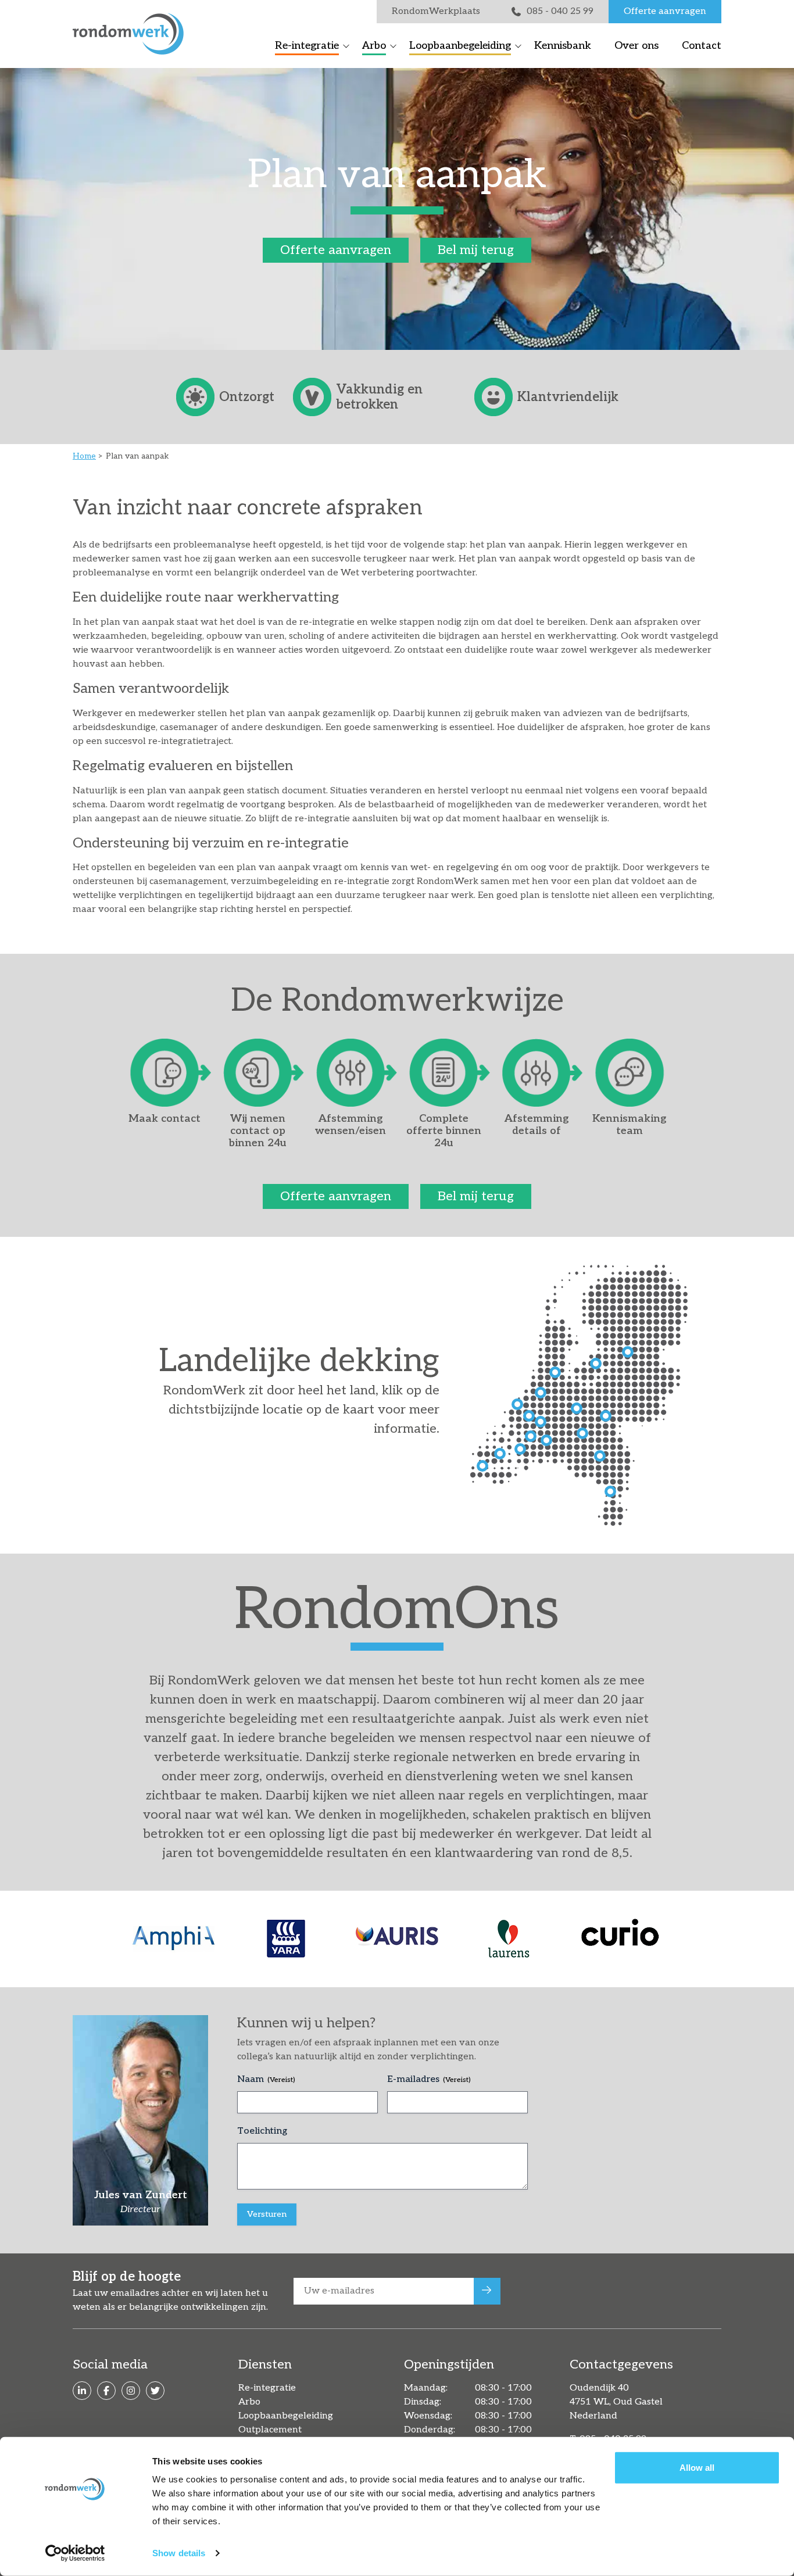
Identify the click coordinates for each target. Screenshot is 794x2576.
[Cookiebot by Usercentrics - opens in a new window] (75, 2553)
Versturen (267, 2214)
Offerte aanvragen (665, 11)
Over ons (636, 46)
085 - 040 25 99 (560, 11)
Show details (179, 2553)
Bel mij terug (476, 250)
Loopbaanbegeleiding (460, 46)
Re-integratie (307, 46)
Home (84, 456)
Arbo (374, 46)
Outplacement (270, 2430)
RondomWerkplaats (436, 11)
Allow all (697, 2468)
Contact (702, 46)
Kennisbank (563, 46)
